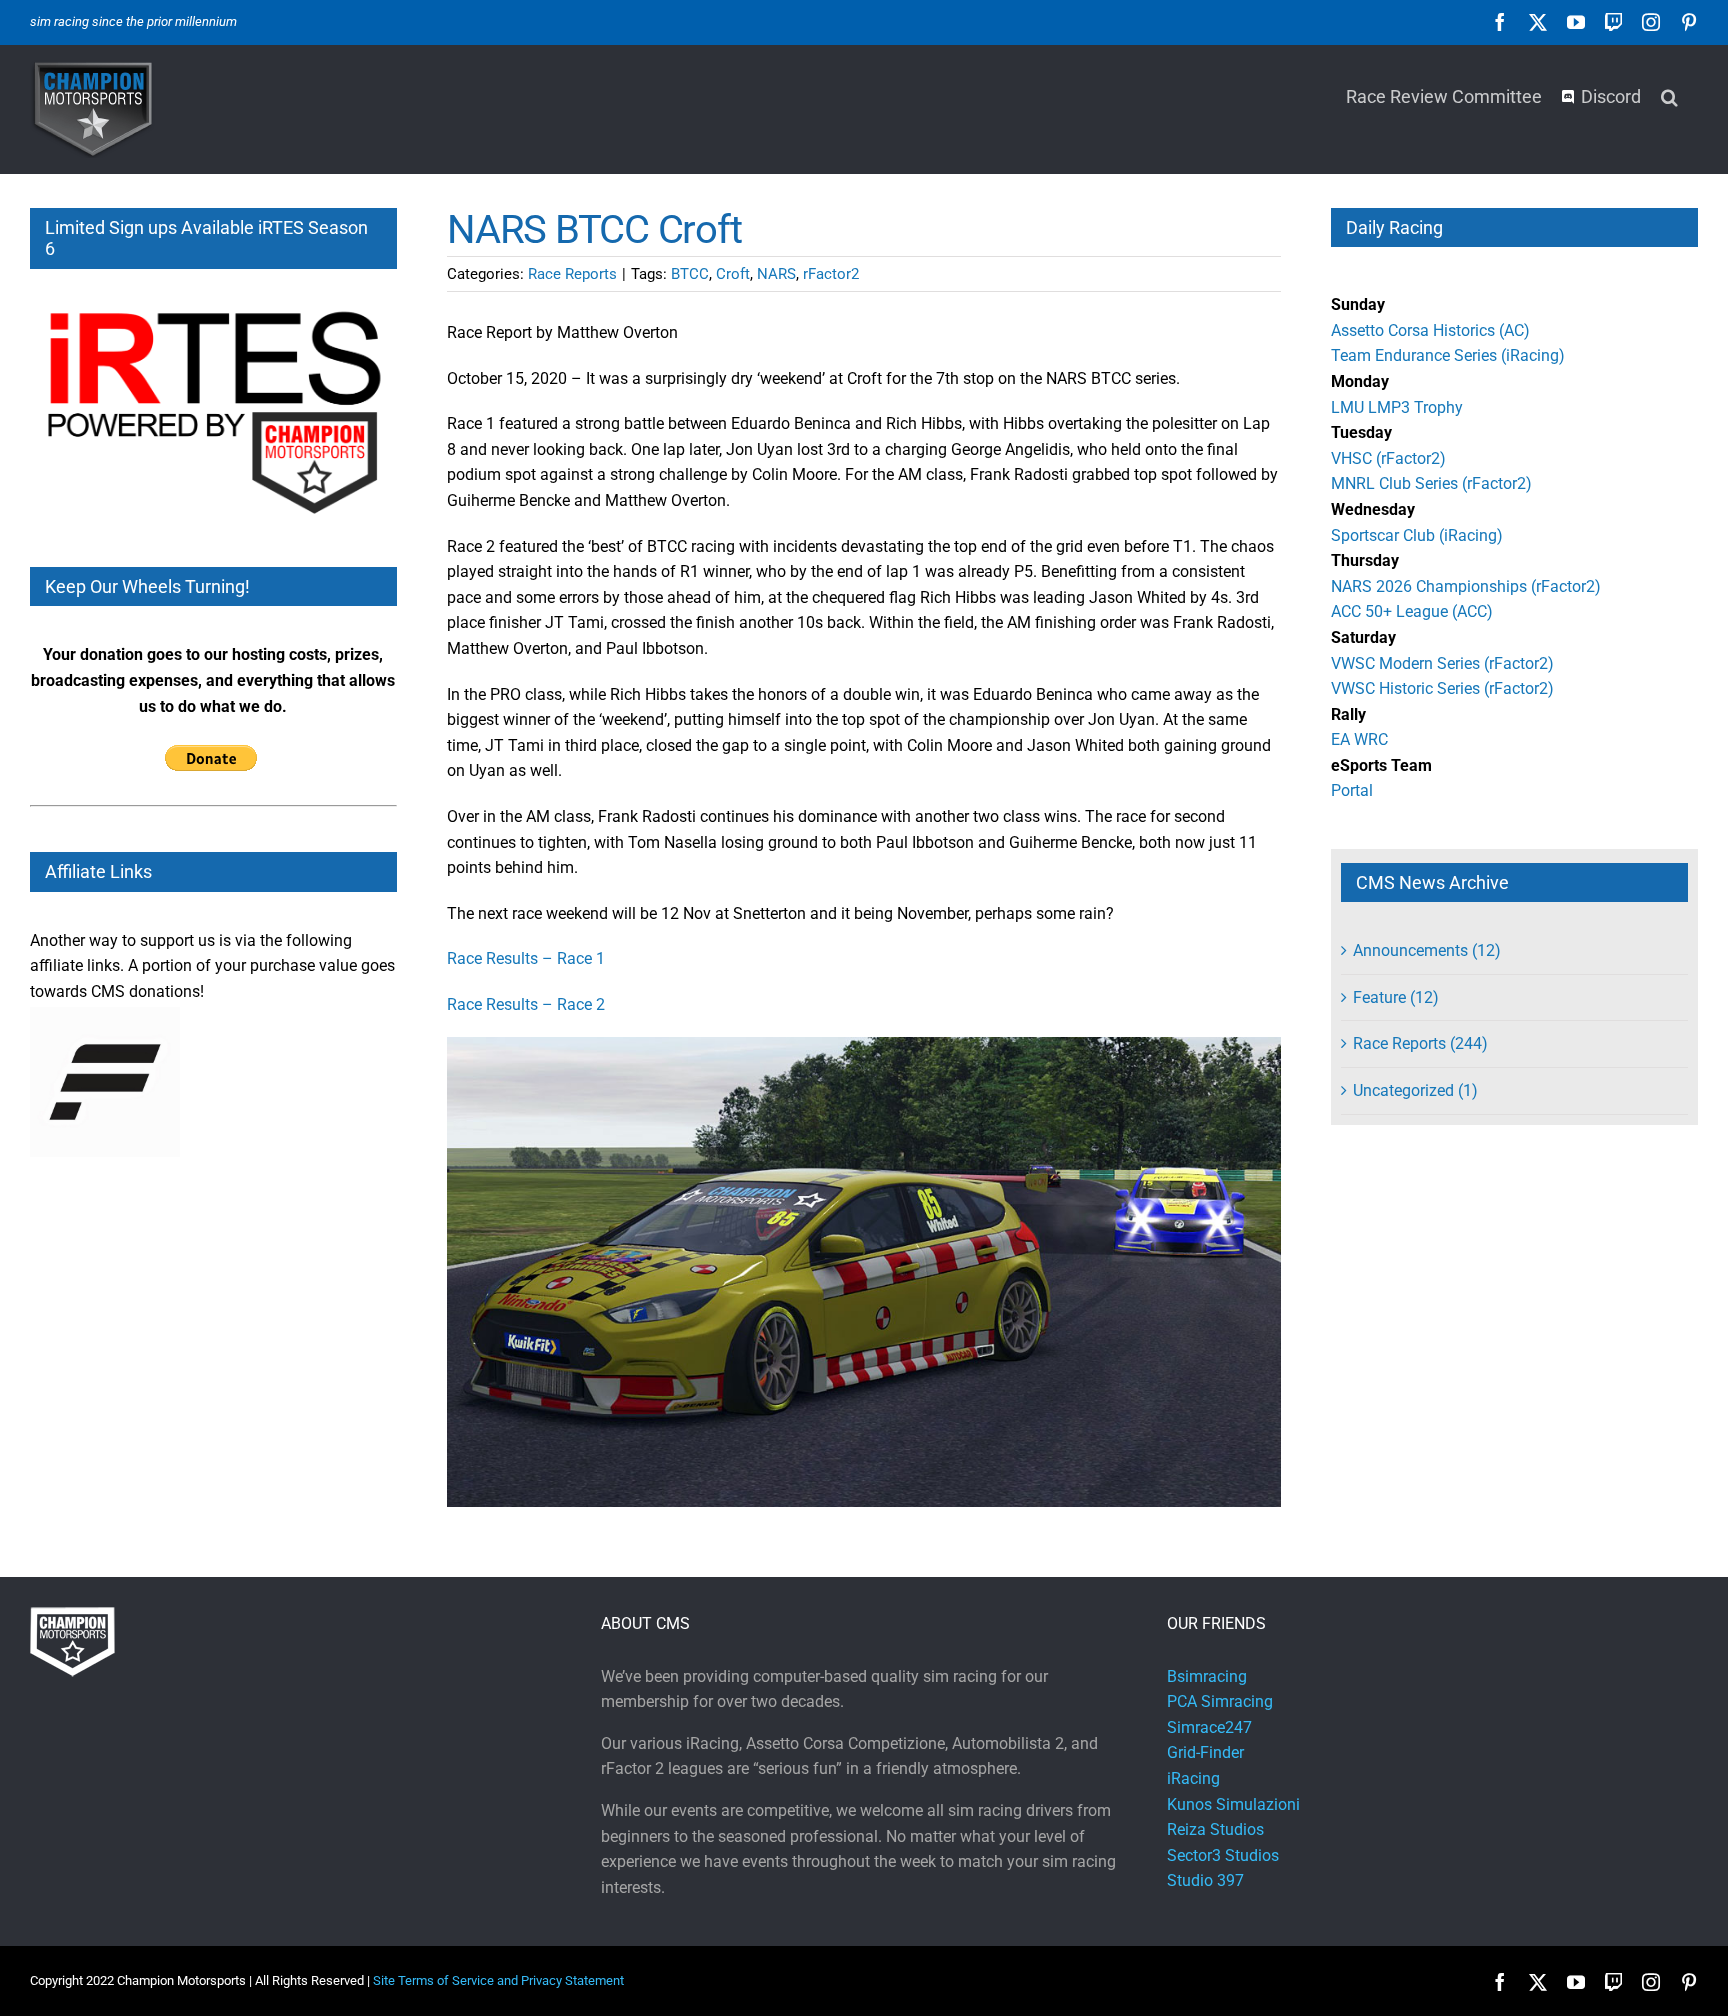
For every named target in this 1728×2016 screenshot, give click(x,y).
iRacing (1193, 1778)
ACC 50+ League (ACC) (1412, 611)
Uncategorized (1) (1415, 1090)
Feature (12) (1396, 997)
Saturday (1363, 637)
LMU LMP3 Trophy (1397, 407)
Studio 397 (1205, 1880)
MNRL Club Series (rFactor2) (1431, 483)
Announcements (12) (1427, 950)
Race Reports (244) (1420, 1043)
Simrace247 (1209, 1727)
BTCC (690, 274)
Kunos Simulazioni (1233, 1804)
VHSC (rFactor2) (1388, 458)
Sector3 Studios (1223, 1855)
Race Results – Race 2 (526, 1004)
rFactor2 (831, 274)
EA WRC (1359, 739)
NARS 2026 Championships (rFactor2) (1466, 586)
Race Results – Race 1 (526, 958)
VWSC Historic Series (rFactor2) (1442, 688)
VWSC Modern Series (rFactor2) (1442, 663)
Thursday (1365, 560)
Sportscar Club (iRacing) (1417, 535)
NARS (776, 274)
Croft (733, 274)
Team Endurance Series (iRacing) (1448, 355)
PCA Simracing (1220, 1701)
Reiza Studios (1215, 1829)
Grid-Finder (1205, 1752)
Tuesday (1361, 432)
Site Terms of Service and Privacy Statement (498, 1980)
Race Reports (572, 274)
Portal (1352, 790)
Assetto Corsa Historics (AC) (1430, 330)
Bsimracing (1207, 1676)
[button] (1669, 95)
